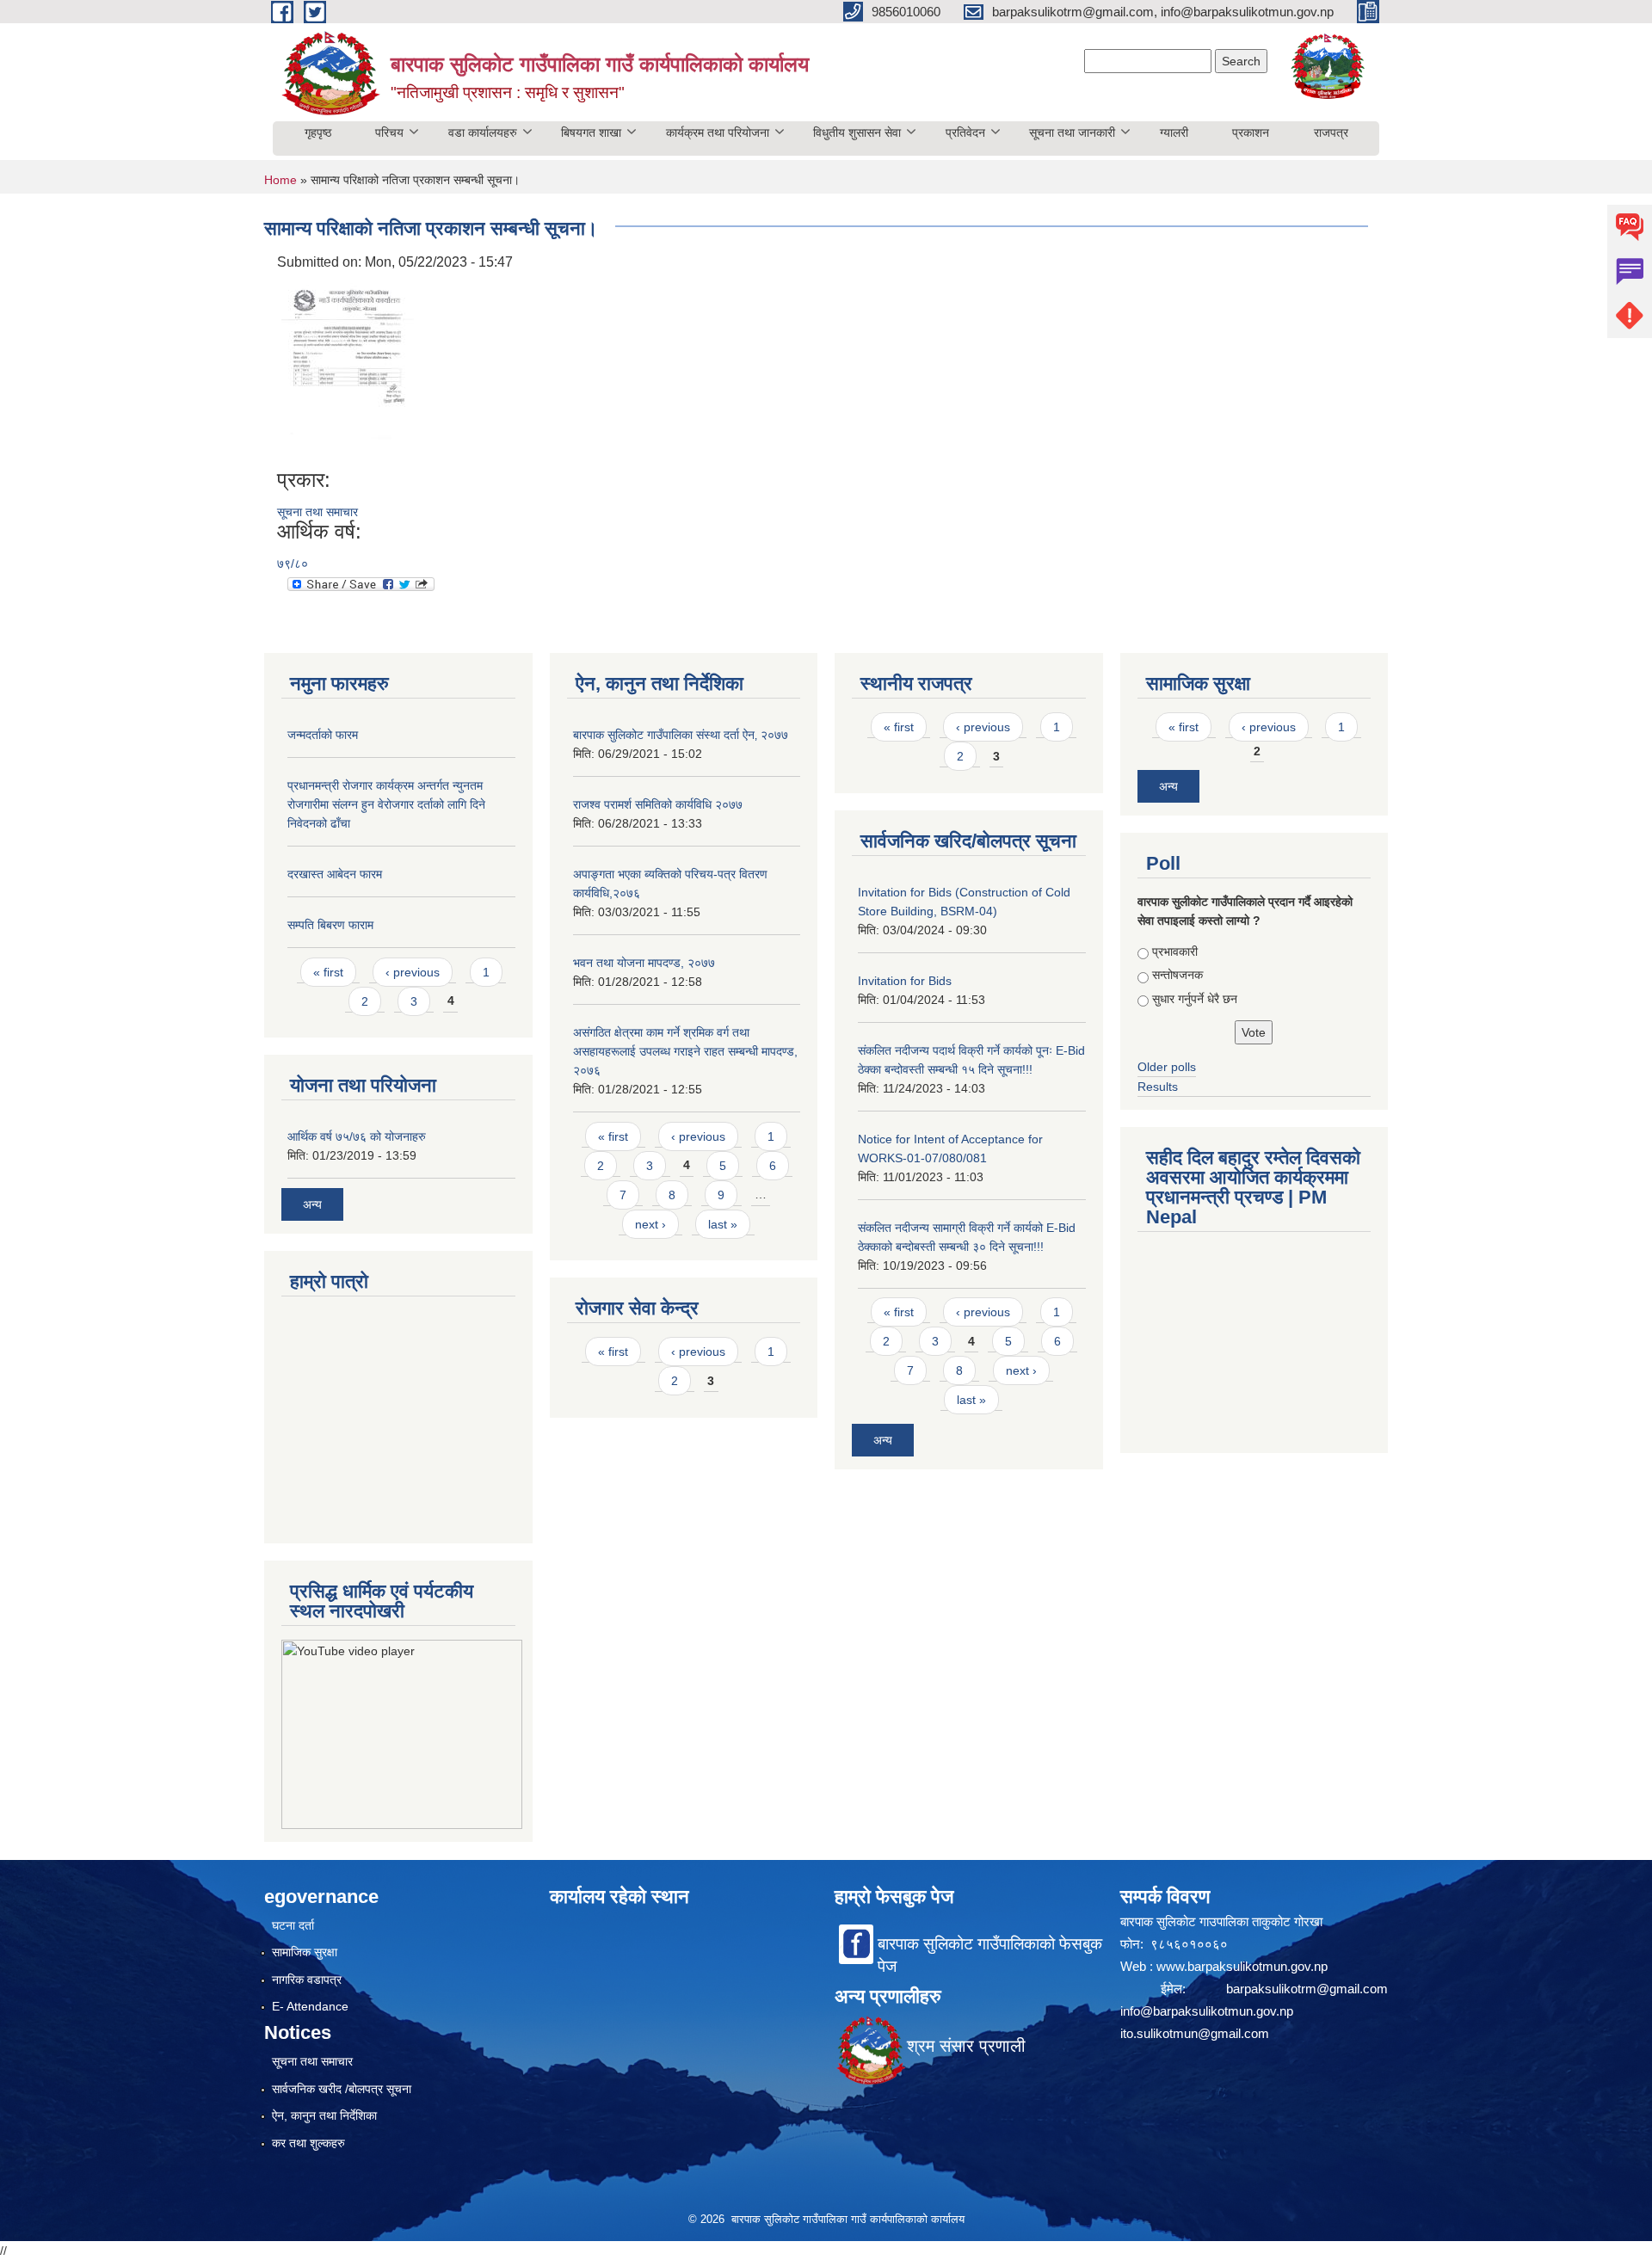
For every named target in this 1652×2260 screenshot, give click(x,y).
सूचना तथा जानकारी (1072, 132)
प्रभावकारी (1175, 951)
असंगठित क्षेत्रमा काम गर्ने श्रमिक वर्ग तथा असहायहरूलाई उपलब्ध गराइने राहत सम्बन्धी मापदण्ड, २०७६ (685, 1051)
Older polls (1167, 1067)
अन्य (312, 1204)
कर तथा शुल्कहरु (308, 2143)
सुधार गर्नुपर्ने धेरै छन (1195, 999)
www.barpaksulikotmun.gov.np (1244, 1966)
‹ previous (413, 972)
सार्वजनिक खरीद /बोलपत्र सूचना (342, 2089)
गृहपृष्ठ (318, 132)
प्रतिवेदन (965, 132)
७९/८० (293, 563)
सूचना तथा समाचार (317, 512)
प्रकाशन (1251, 132)
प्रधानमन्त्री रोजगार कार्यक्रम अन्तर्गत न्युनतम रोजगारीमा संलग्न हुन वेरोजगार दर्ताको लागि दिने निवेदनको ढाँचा (386, 804)
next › (650, 1224)
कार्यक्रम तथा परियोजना (718, 132)
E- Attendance (310, 2006)
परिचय (389, 132)
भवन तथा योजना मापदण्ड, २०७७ (644, 963)
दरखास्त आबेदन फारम (335, 874)
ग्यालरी (1174, 132)
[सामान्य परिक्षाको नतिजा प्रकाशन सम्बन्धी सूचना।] (348, 369)
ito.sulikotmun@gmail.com (1195, 2033)
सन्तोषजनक (1177, 975)
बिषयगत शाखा (591, 132)
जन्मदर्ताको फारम (323, 735)
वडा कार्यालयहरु (483, 132)
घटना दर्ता (293, 1925)
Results (1158, 1087)
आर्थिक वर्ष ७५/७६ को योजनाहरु (357, 1136)
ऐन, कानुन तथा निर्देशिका (324, 2115)
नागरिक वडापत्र (307, 1980)
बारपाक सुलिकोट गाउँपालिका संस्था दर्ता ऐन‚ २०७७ (681, 735)
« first (328, 972)
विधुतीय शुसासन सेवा (857, 132)
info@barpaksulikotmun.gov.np (1207, 2011)
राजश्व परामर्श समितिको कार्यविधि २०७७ (658, 804)
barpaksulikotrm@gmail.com (1307, 1989)
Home (280, 180)
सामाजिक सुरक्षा (305, 1952)
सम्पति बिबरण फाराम (330, 925)
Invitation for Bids (905, 981)
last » (723, 1224)
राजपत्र (1331, 132)
